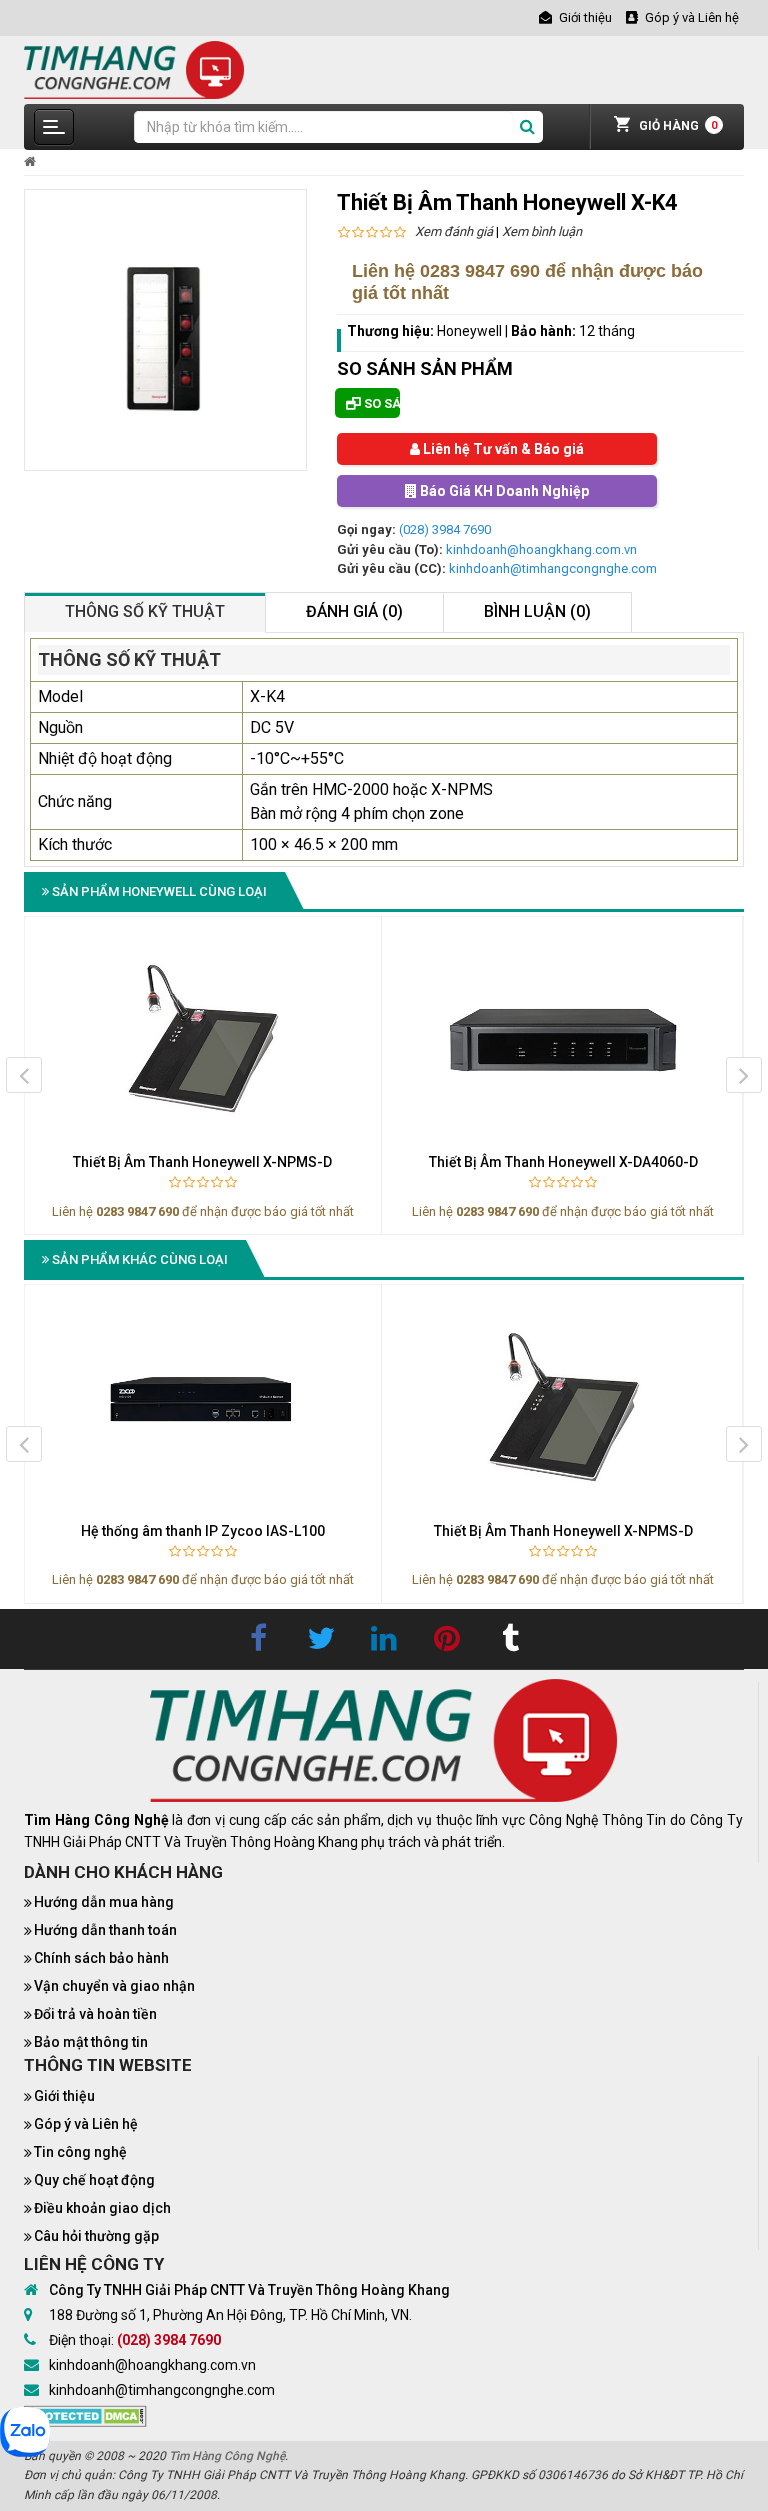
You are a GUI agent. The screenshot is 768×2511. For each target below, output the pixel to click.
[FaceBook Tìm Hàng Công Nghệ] (258, 1639)
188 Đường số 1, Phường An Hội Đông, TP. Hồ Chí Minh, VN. (230, 2315)
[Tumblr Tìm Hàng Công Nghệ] (510, 1639)
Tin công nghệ (80, 2152)
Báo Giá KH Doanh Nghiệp (503, 491)
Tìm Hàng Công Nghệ (227, 2456)
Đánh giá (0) (354, 611)
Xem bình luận (542, 231)
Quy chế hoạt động (94, 2180)
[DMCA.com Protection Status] (85, 2415)
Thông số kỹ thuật (145, 611)
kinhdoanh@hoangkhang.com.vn (541, 549)
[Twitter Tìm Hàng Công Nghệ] (321, 1639)
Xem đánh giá (454, 231)
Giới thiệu (64, 2096)
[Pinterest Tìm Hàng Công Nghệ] (447, 1639)
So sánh (380, 403)
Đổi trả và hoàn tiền (95, 2014)
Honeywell (471, 331)
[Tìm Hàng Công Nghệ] (134, 68)
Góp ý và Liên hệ (86, 2124)
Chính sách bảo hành (101, 1958)
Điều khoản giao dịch (102, 2208)
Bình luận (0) (537, 611)
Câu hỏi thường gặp (96, 2236)
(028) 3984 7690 (445, 529)
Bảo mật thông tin (91, 2042)
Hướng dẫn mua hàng (104, 1902)
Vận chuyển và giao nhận (114, 1986)
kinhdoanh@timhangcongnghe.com (553, 568)
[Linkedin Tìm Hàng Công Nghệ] (384, 1639)
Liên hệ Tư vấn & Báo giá (502, 449)
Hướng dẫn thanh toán (105, 1930)
